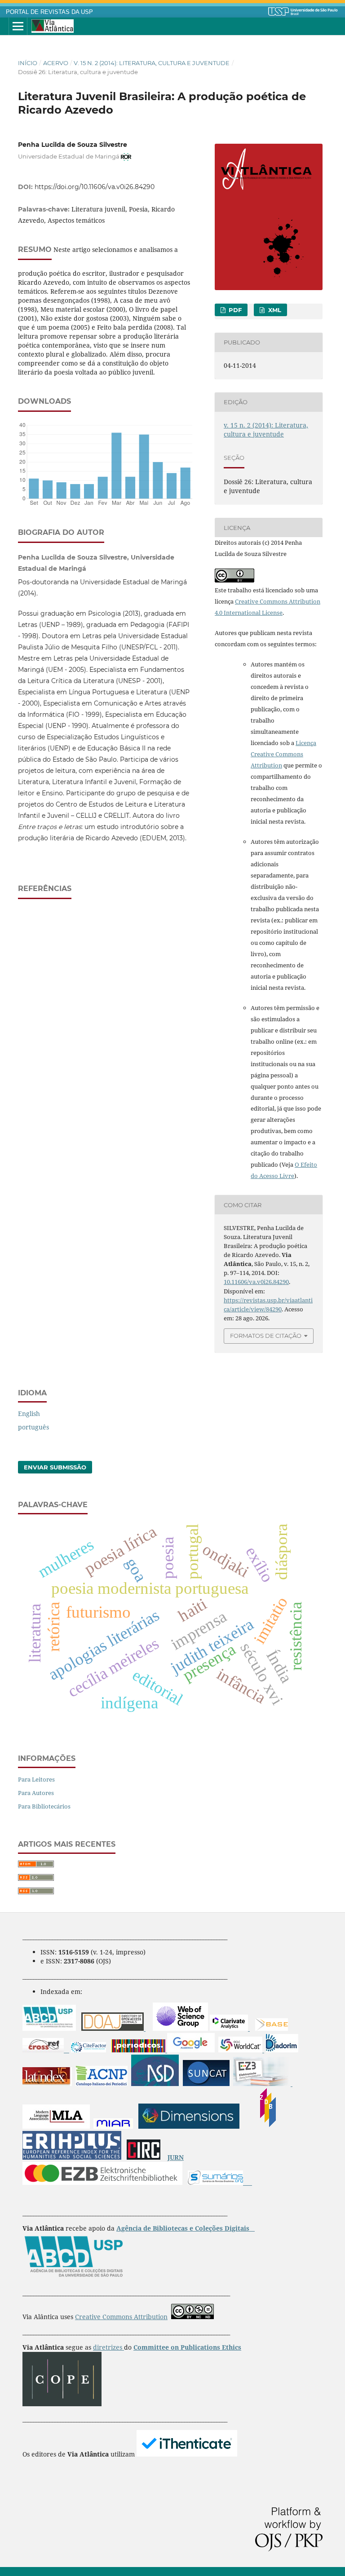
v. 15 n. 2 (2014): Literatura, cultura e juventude (152, 63)
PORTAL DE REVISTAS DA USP (49, 12)
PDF (234, 310)
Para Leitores (36, 1779)
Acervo (56, 63)
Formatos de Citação (266, 1336)
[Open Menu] (18, 26)
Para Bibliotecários (44, 1806)
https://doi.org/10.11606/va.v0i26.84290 (95, 187)
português (33, 1427)
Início (28, 63)
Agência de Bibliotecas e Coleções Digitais (184, 2228)
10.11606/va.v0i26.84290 (256, 1282)
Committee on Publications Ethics (187, 2347)
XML (274, 310)
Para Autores (36, 1793)
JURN (176, 2157)
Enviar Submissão (55, 1467)
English (29, 1414)
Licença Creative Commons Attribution (283, 754)
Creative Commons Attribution (121, 2317)
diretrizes (108, 2347)
